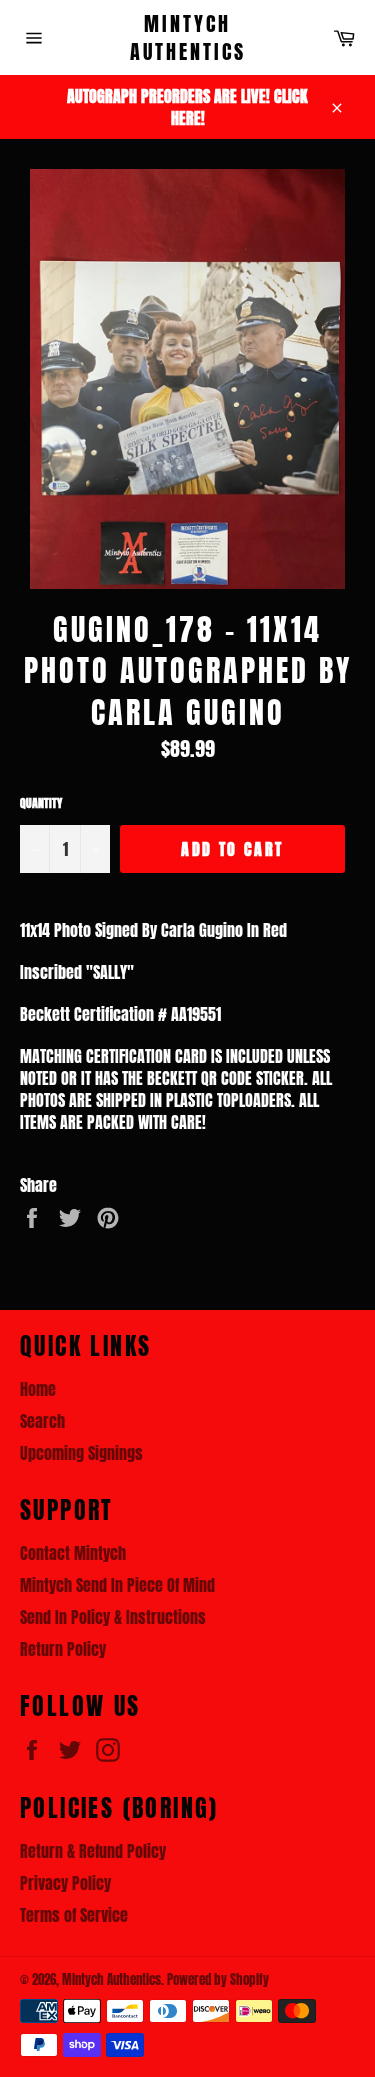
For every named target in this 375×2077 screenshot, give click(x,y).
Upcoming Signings (81, 1453)
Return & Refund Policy (93, 1851)
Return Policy (63, 1649)
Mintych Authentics (188, 37)
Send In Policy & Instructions (113, 1617)
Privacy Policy (65, 1883)
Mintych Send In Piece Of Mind (117, 1585)
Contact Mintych (73, 1553)
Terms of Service (74, 1915)
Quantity (41, 803)
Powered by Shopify (218, 1979)
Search (42, 1421)
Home (38, 1389)
